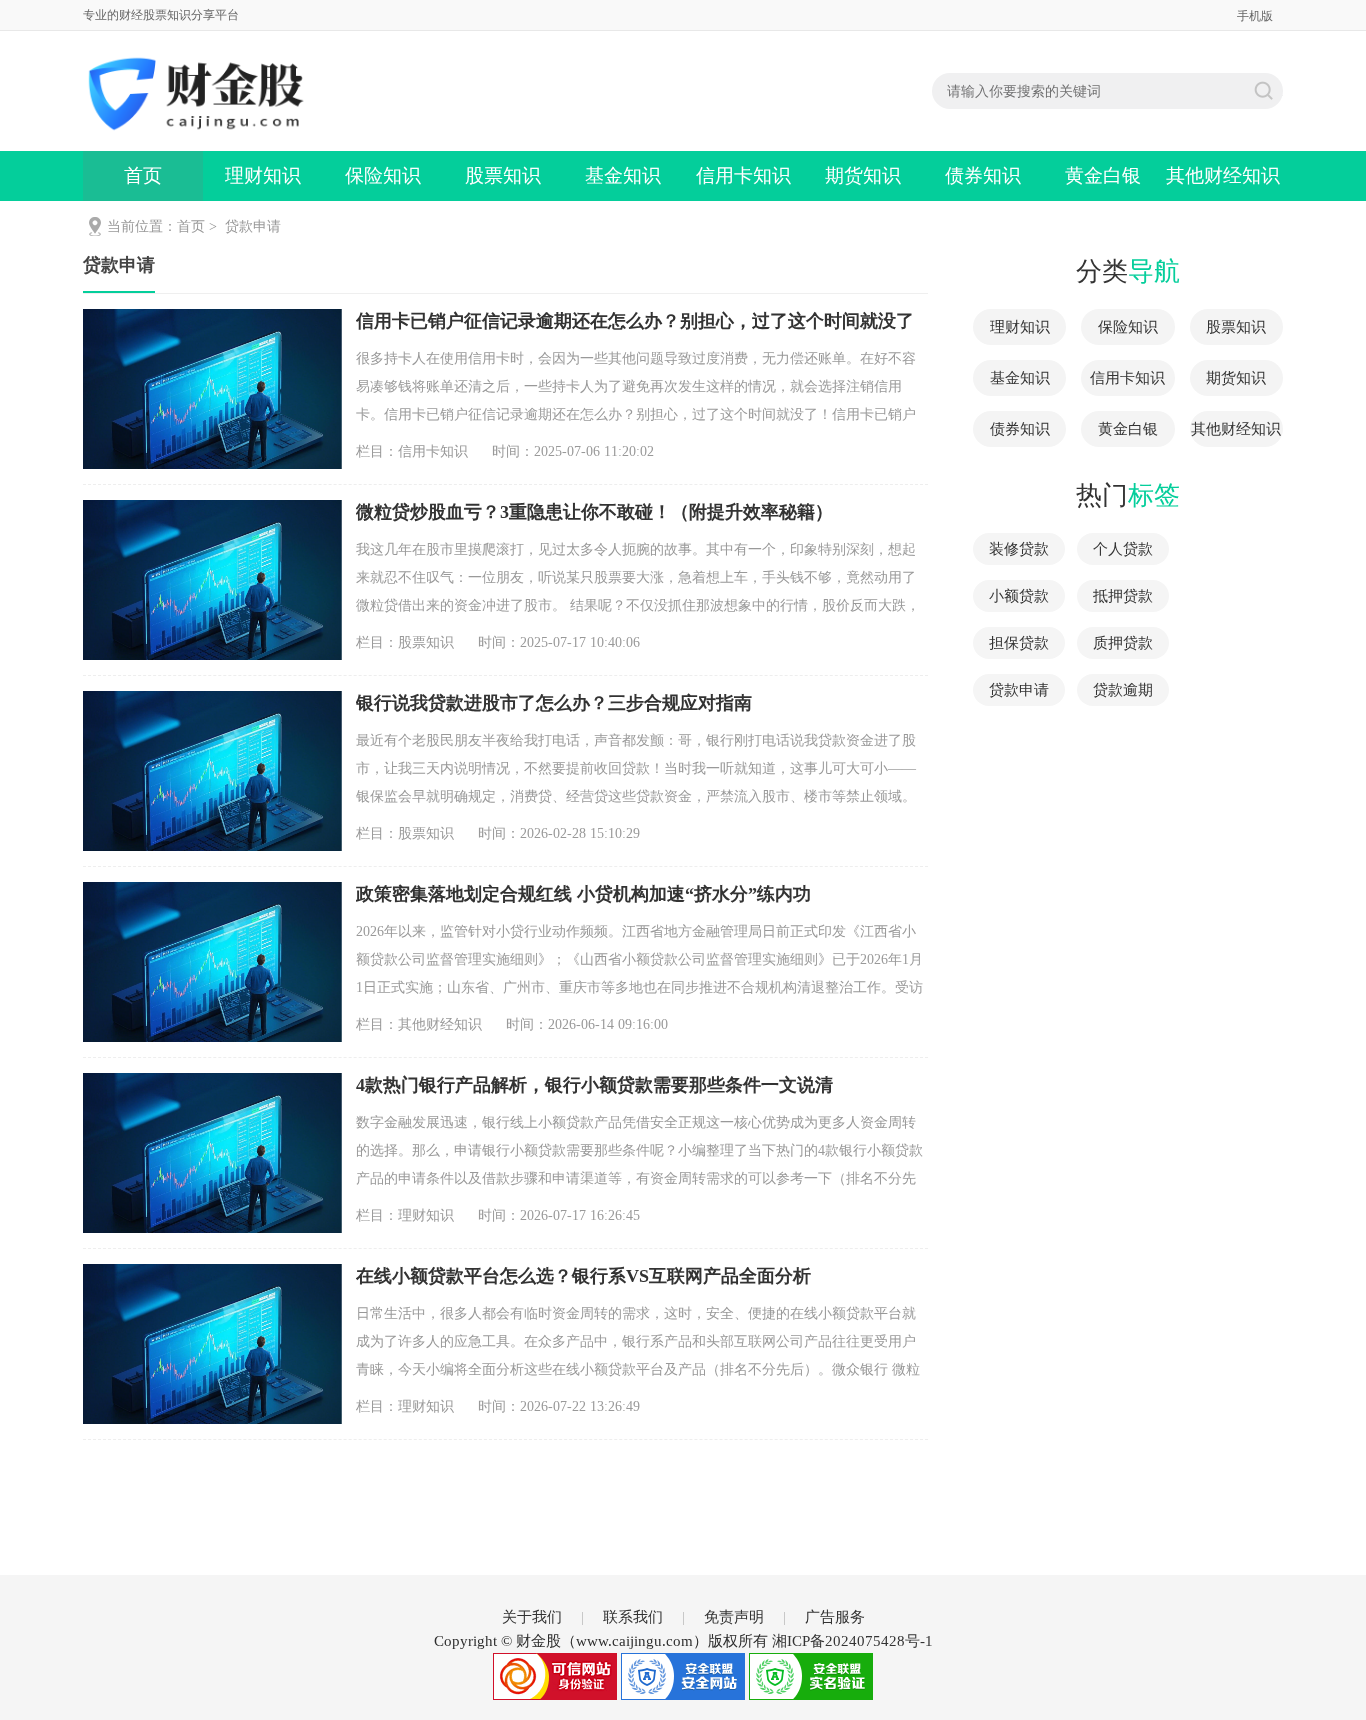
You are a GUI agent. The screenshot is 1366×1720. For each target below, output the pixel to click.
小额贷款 (1019, 596)
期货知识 (863, 175)
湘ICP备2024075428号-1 (852, 1641)
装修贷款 (1019, 549)
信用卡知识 (743, 175)
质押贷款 (1123, 643)
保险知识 (383, 175)
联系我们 (633, 1617)
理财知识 (263, 175)
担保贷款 (1019, 643)
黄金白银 (1103, 175)
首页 (143, 175)
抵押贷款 (1123, 596)
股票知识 (503, 175)
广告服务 (835, 1617)
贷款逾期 (1123, 690)
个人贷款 (1123, 549)
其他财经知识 (1223, 175)
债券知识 (983, 175)
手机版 (1255, 16)
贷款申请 (253, 226)
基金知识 (623, 175)
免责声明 (734, 1617)
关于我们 (532, 1617)
